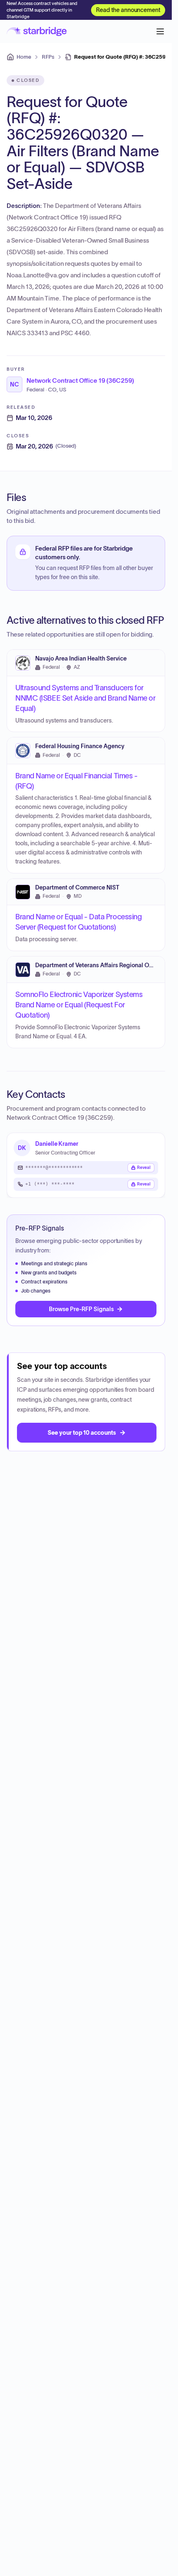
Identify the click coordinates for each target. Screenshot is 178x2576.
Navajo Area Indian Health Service (81, 659)
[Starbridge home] (37, 31)
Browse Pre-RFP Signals (81, 1309)
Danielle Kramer (57, 1144)
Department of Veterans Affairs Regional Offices (100, 965)
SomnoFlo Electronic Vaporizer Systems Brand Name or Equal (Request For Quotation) (79, 1005)
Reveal (144, 1168)
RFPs (48, 57)
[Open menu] (160, 31)
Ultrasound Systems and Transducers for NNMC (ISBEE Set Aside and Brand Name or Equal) (85, 698)
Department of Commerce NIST (77, 888)
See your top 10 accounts (82, 1433)
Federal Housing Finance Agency (80, 746)
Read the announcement (128, 10)
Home (24, 57)
